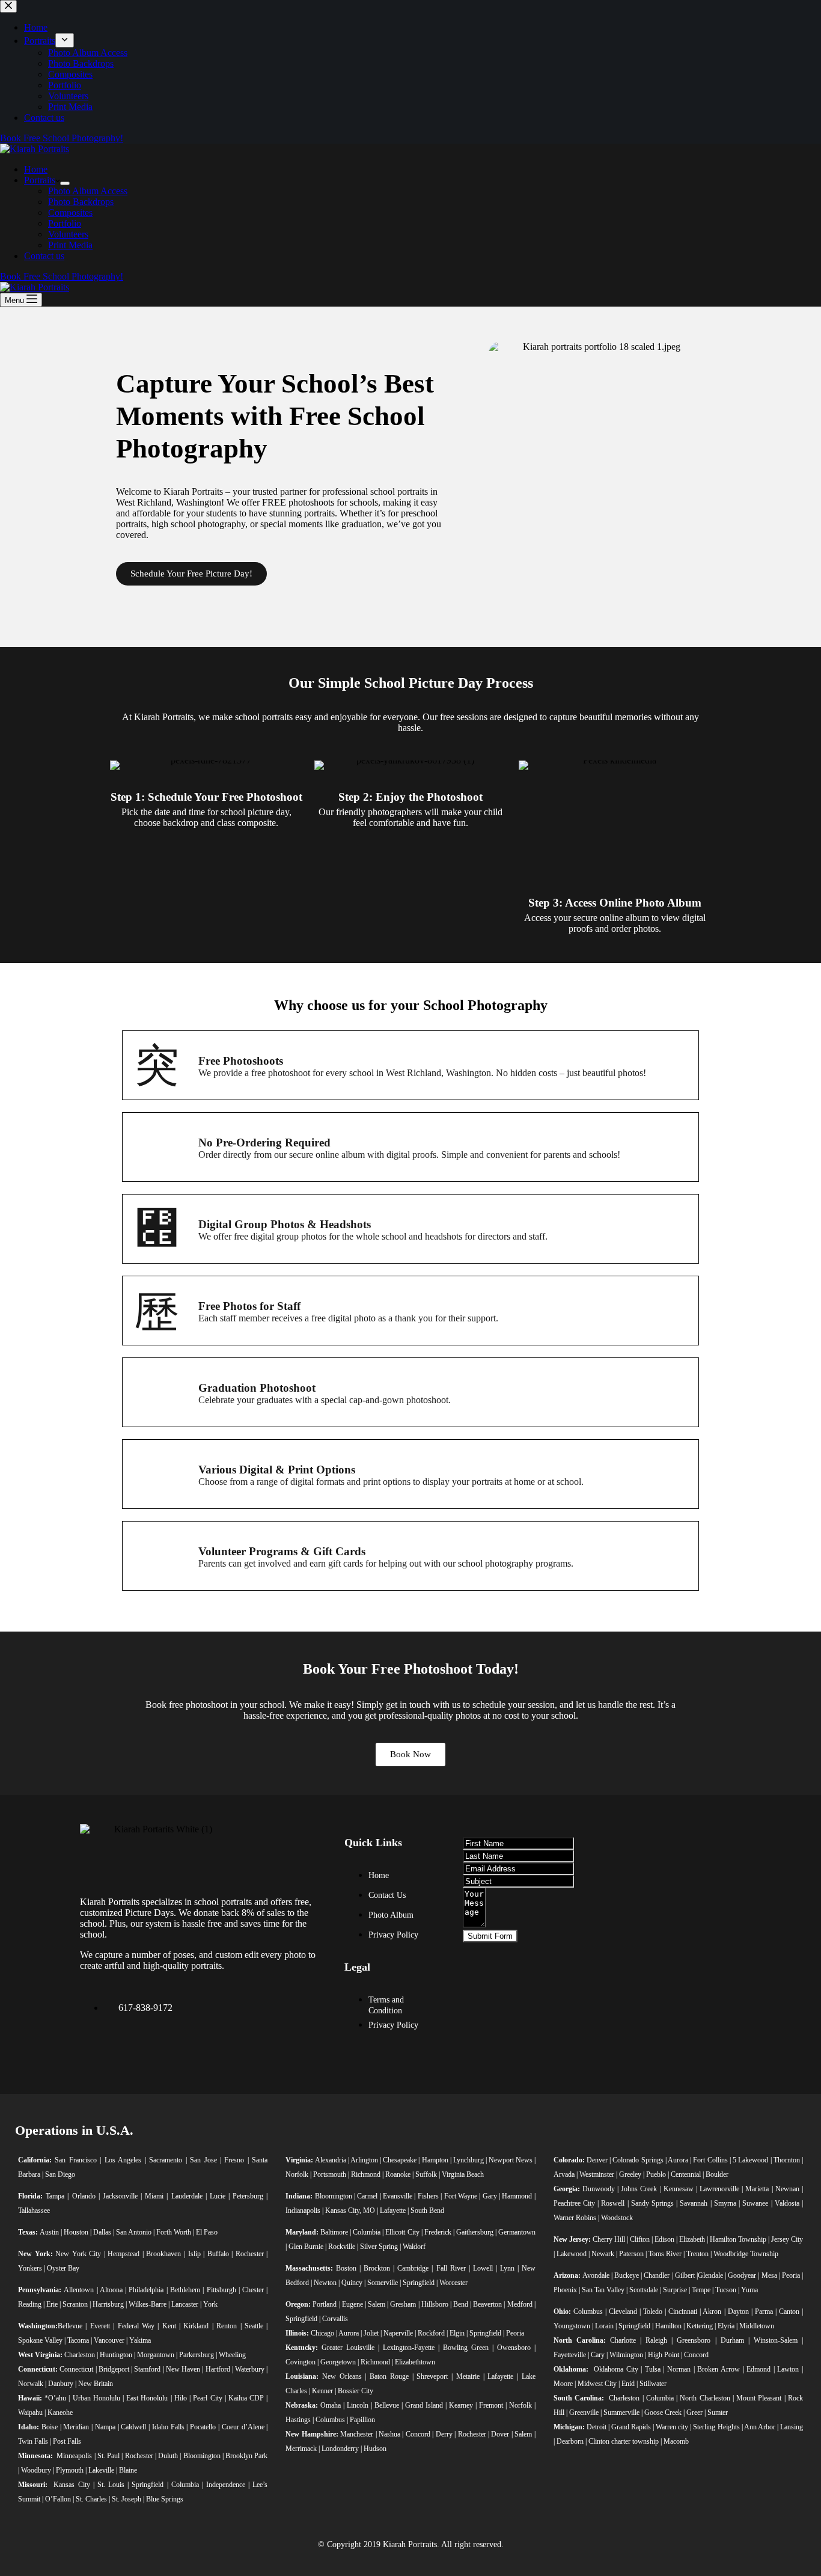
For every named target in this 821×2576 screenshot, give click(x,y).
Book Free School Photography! (62, 276)
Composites (70, 213)
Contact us (44, 256)
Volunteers (68, 234)
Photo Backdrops (81, 202)
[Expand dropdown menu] (65, 183)
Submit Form (490, 1936)
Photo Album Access (88, 191)
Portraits (40, 180)
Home (36, 169)
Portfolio (65, 223)
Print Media (70, 245)
